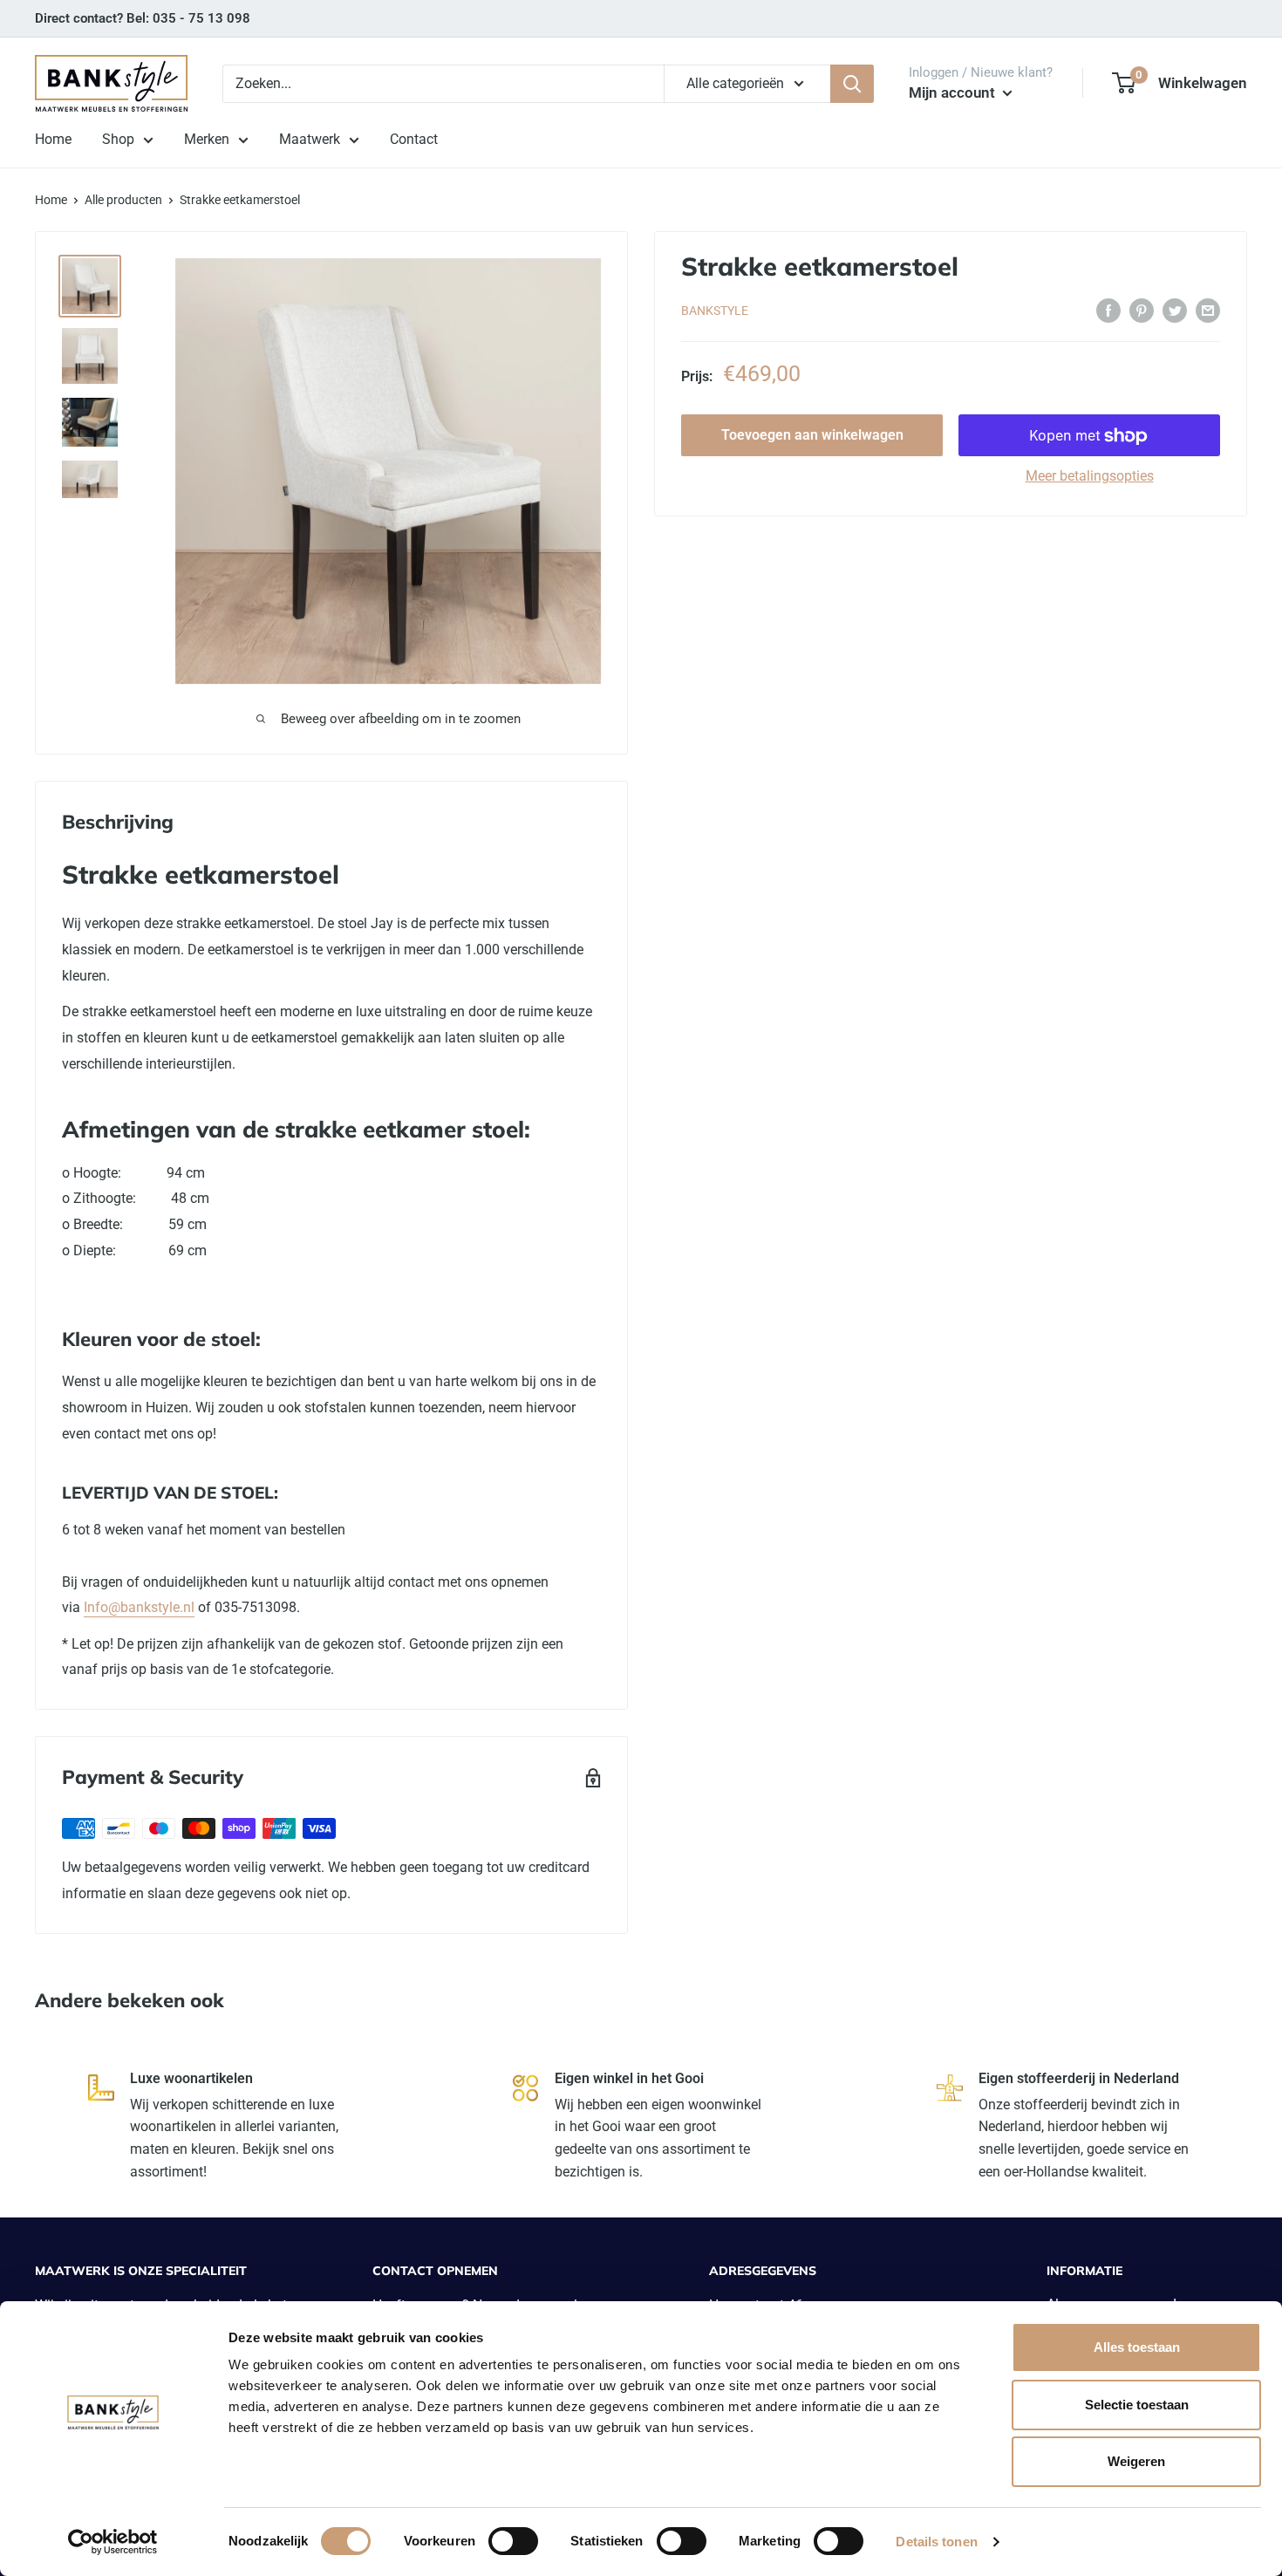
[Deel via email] (1208, 310)
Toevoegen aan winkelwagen (812, 436)
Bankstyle (715, 311)
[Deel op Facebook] (1108, 310)
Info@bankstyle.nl (139, 1607)
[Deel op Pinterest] (1142, 310)
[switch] (513, 2541)
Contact (414, 139)
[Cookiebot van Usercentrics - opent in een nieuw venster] (113, 2542)
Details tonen (936, 2542)
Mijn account (954, 92)
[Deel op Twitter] (1175, 310)
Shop (118, 139)
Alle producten (123, 200)
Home (53, 139)
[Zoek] (852, 84)
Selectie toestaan (1137, 2405)
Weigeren (1136, 2461)
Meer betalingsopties (1090, 477)
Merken (207, 139)
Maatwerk (310, 139)
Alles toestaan (1137, 2347)
